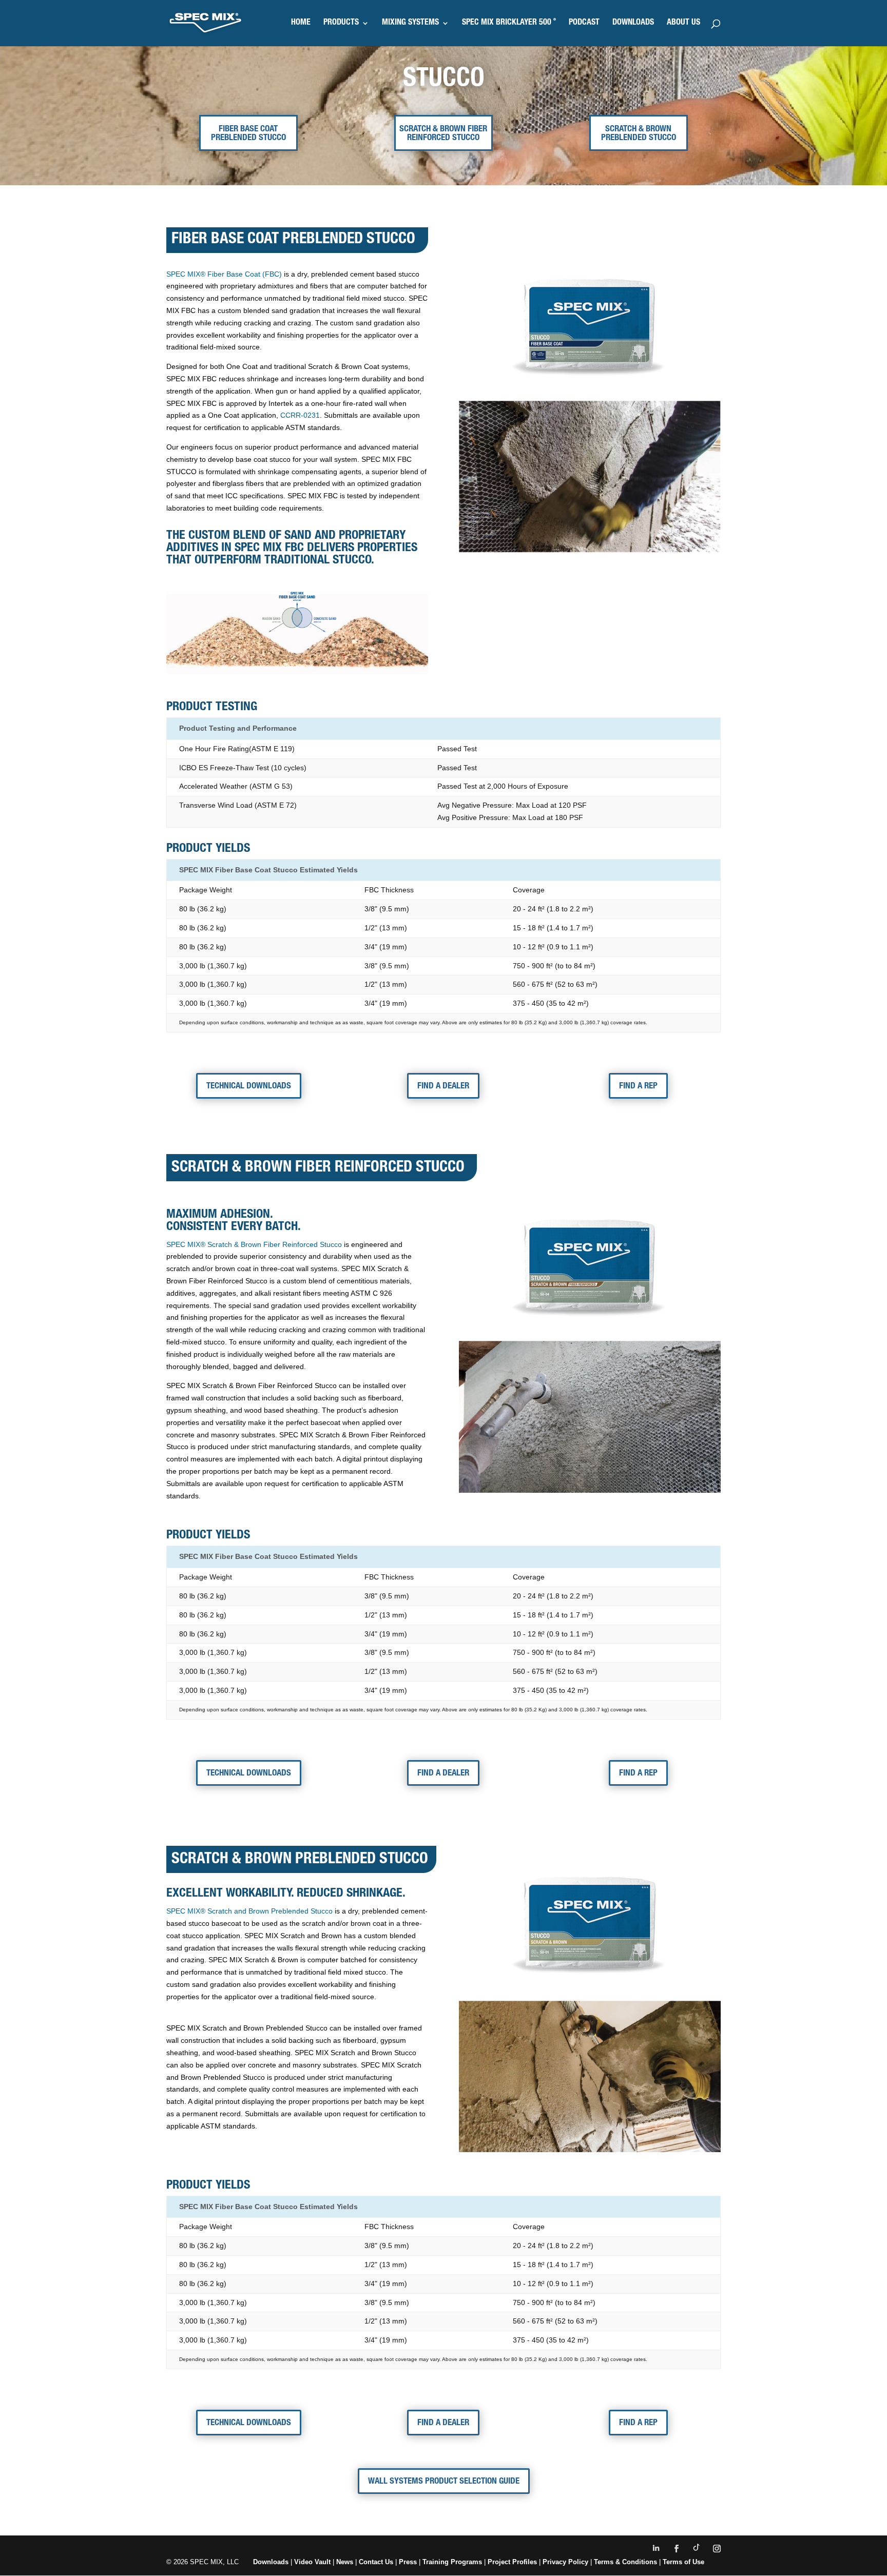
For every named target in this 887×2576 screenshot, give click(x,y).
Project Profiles (513, 2562)
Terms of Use (683, 2562)
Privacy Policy (565, 2562)
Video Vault (312, 2562)
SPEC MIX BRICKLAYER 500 (509, 23)
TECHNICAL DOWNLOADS (249, 1087)
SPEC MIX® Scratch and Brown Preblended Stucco (249, 1911)
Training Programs (453, 2562)
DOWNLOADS (633, 23)
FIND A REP (638, 1087)
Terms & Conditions (625, 2562)
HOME (301, 23)
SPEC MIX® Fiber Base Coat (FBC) (224, 274)
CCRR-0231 (300, 415)
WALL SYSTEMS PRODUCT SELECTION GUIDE (444, 2482)
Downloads (271, 2562)
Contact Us (376, 2562)
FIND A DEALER (443, 1087)
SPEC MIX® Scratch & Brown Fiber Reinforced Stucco (254, 1244)
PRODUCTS (341, 23)
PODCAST (584, 23)
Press (408, 2562)
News (345, 2562)
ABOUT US (683, 23)
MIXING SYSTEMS (410, 23)
